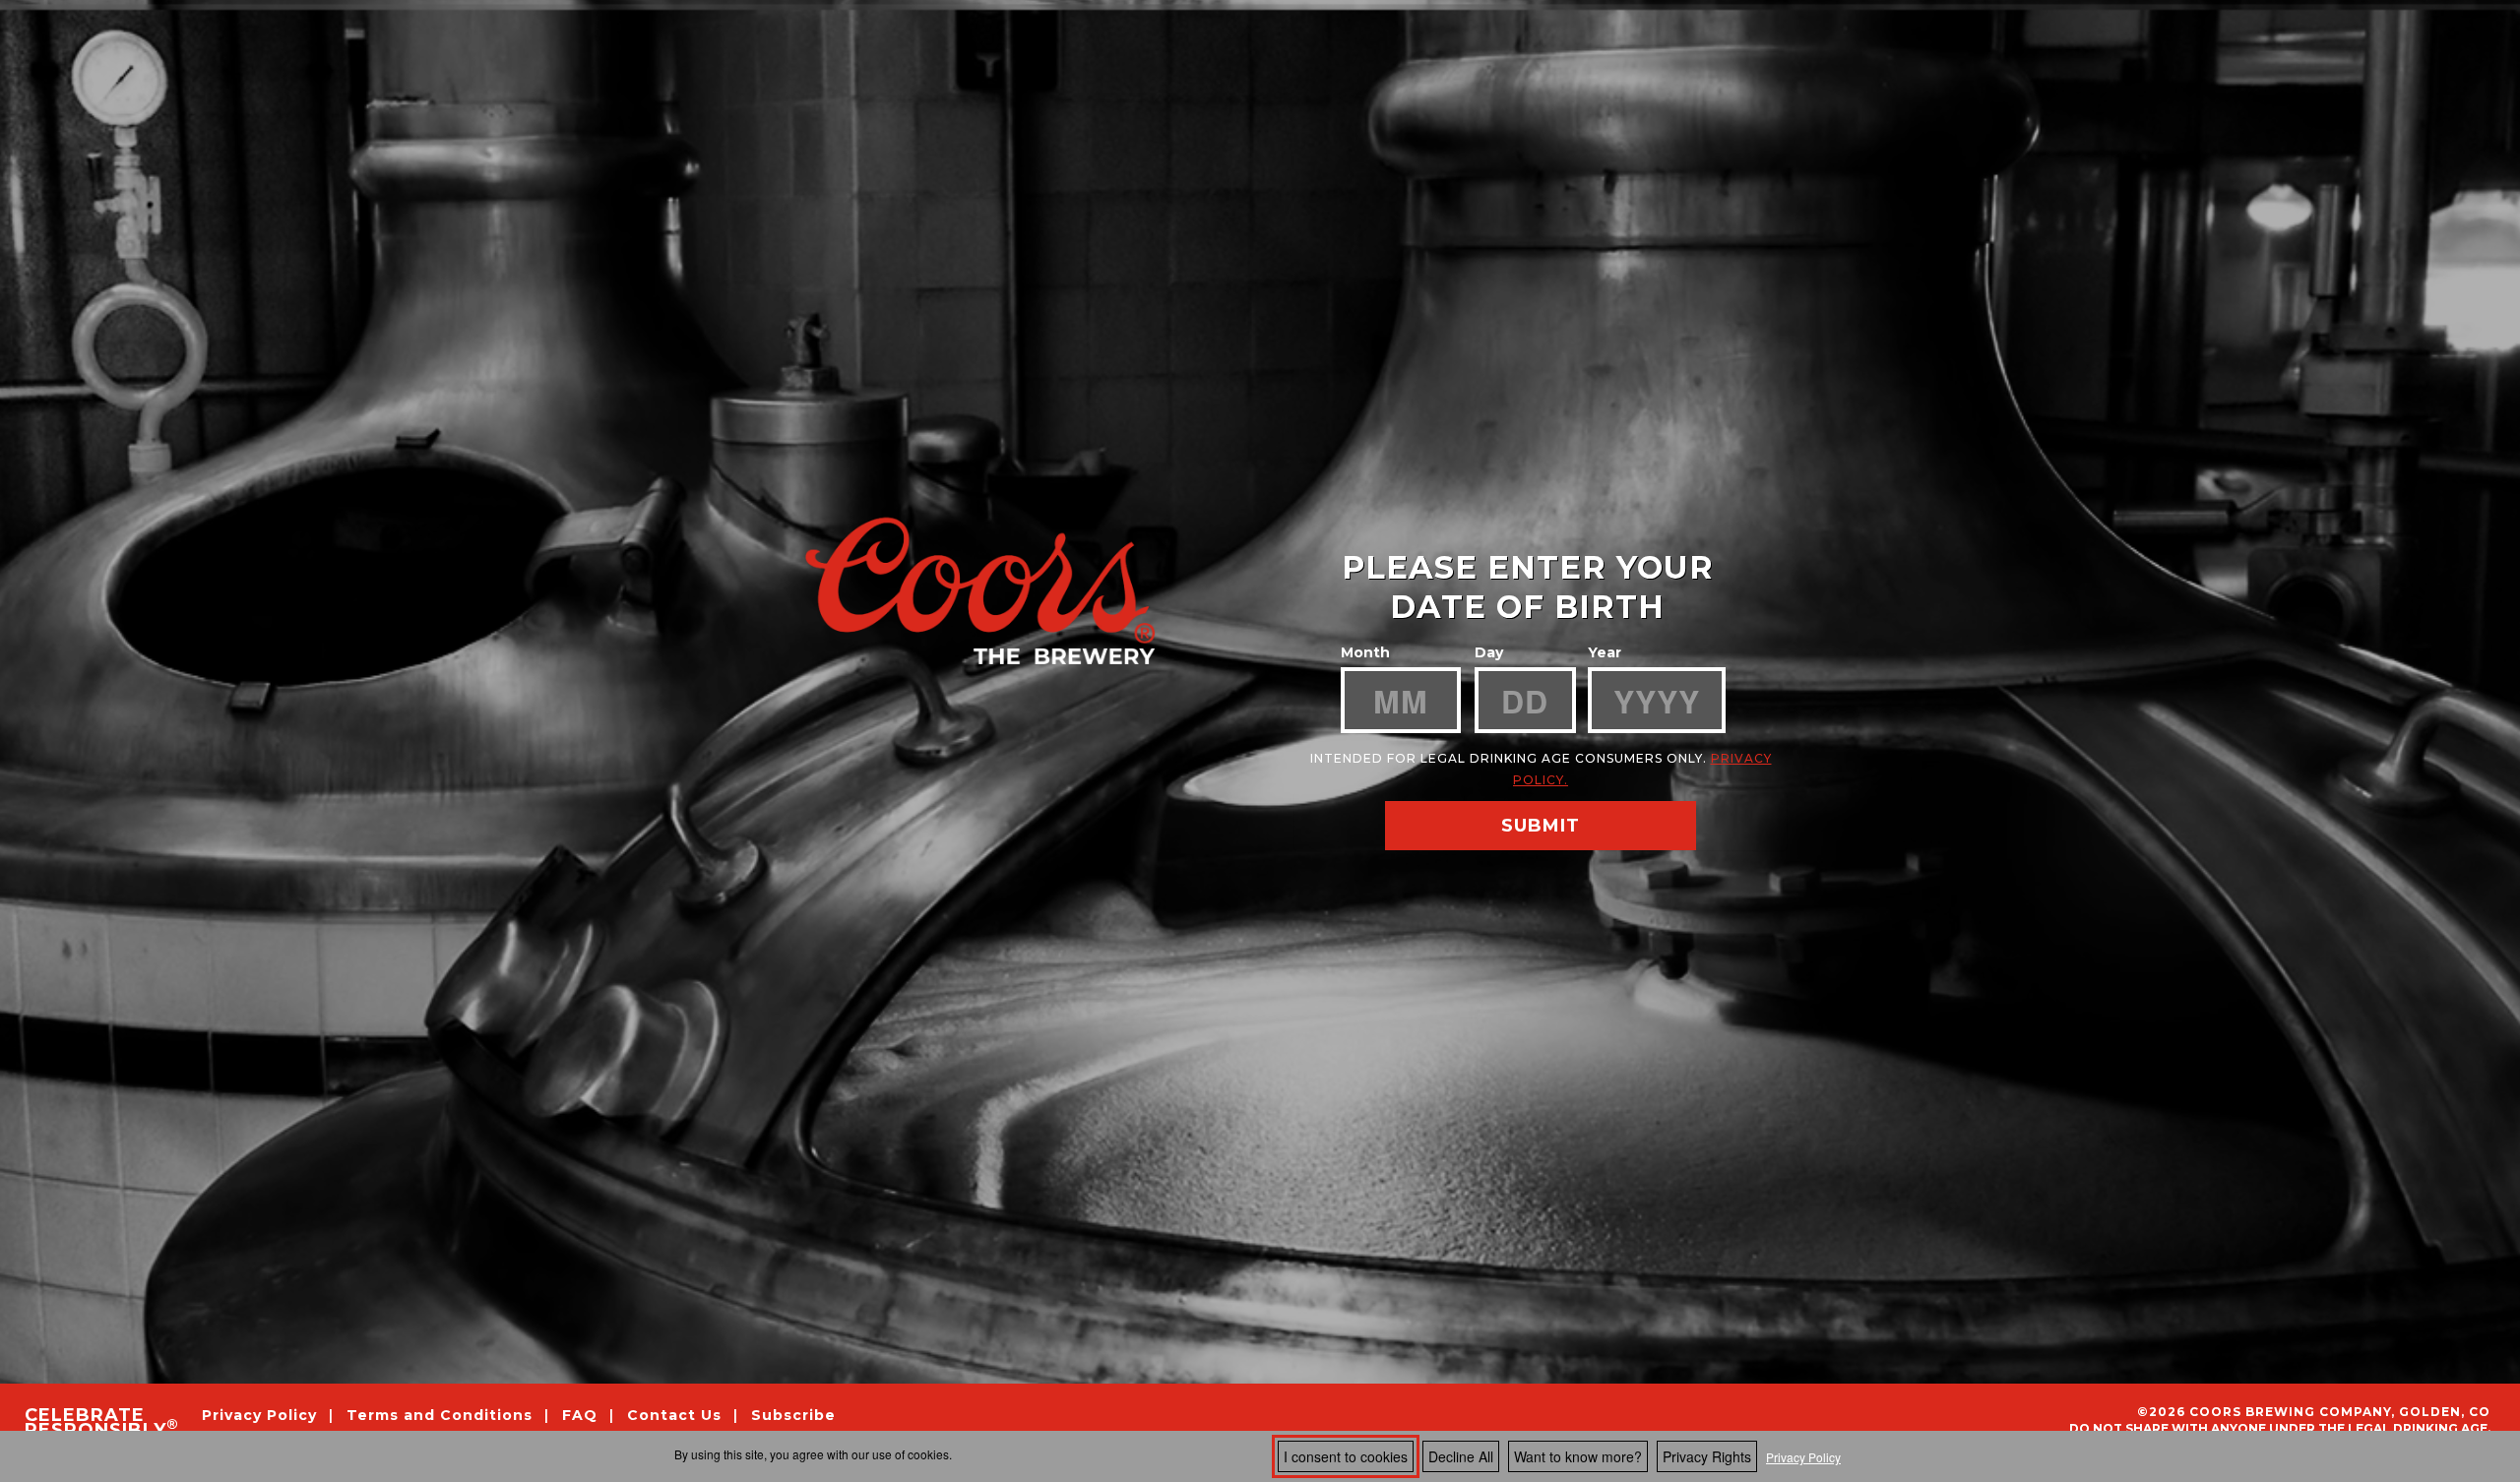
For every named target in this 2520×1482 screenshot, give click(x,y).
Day (1489, 652)
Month (1365, 652)
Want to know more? (1578, 1456)
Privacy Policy (1803, 1457)
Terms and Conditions (442, 1415)
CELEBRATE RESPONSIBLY (101, 1423)
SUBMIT (1541, 826)
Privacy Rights (1707, 1456)
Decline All (1461, 1456)
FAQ (580, 1415)
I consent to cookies (1346, 1456)
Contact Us (674, 1415)
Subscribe (793, 1415)
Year (1605, 652)
